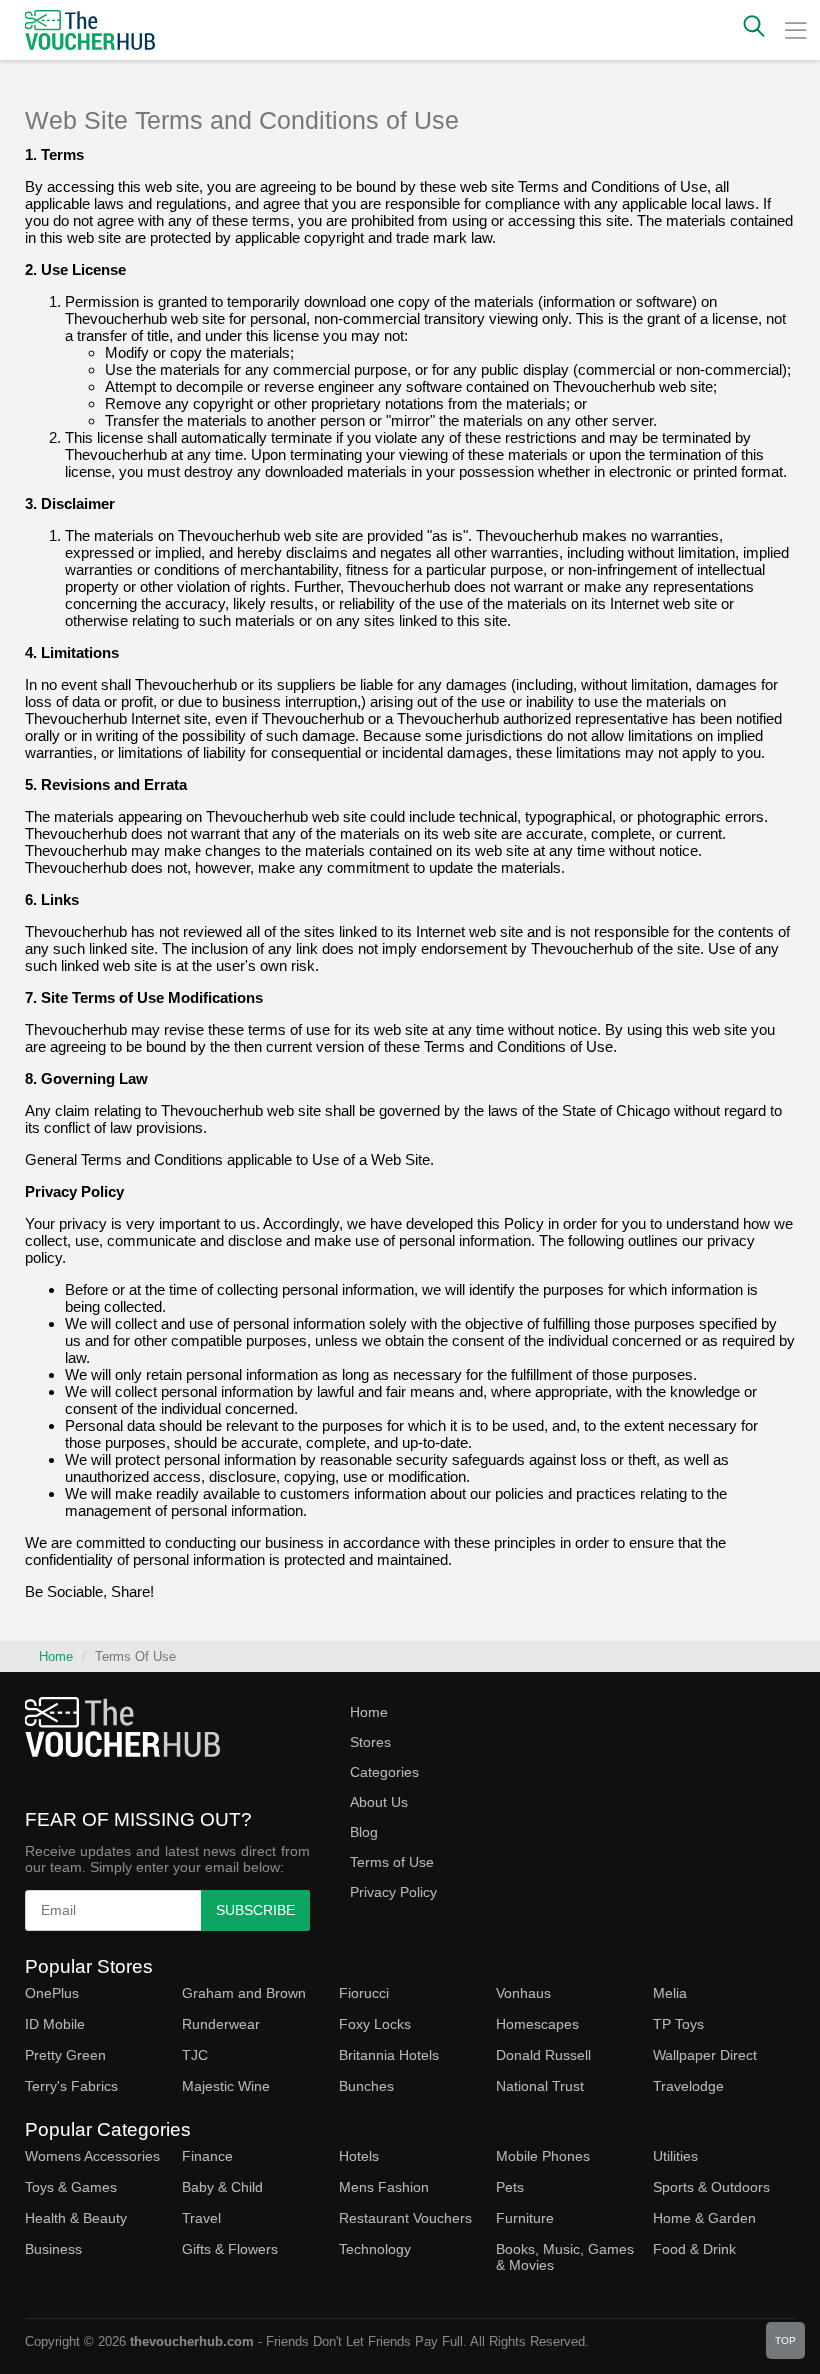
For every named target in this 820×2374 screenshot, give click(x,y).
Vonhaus (523, 1993)
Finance (207, 2156)
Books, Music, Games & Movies (565, 2257)
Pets (510, 2187)
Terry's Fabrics (71, 2086)
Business (53, 2249)
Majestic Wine (226, 2086)
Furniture (525, 2218)
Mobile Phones (543, 2156)
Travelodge (688, 2086)
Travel (201, 2218)
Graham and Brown (244, 1993)
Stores (370, 1742)
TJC (195, 2055)
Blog (364, 1832)
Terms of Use (392, 1862)
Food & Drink (694, 2249)
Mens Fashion (384, 2187)
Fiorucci (364, 1993)
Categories (384, 1772)
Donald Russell (543, 2055)
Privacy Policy (393, 1892)
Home (56, 1656)
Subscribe (255, 1910)
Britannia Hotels (389, 2055)
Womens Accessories (92, 2156)
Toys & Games (71, 2187)
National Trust (540, 2086)
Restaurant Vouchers (405, 2218)
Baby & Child (222, 2187)
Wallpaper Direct (705, 2055)
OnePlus (52, 1993)
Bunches (366, 2086)
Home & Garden (704, 2218)
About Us (379, 1802)
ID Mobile (55, 2024)
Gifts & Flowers (230, 2249)
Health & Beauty (76, 2218)
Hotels (359, 2156)
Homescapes (537, 2024)
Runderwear (221, 2024)
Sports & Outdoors (711, 2187)
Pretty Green (65, 2055)
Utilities (675, 2156)
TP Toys (678, 2024)
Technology (375, 2249)
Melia (670, 1993)
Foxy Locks (375, 2024)
